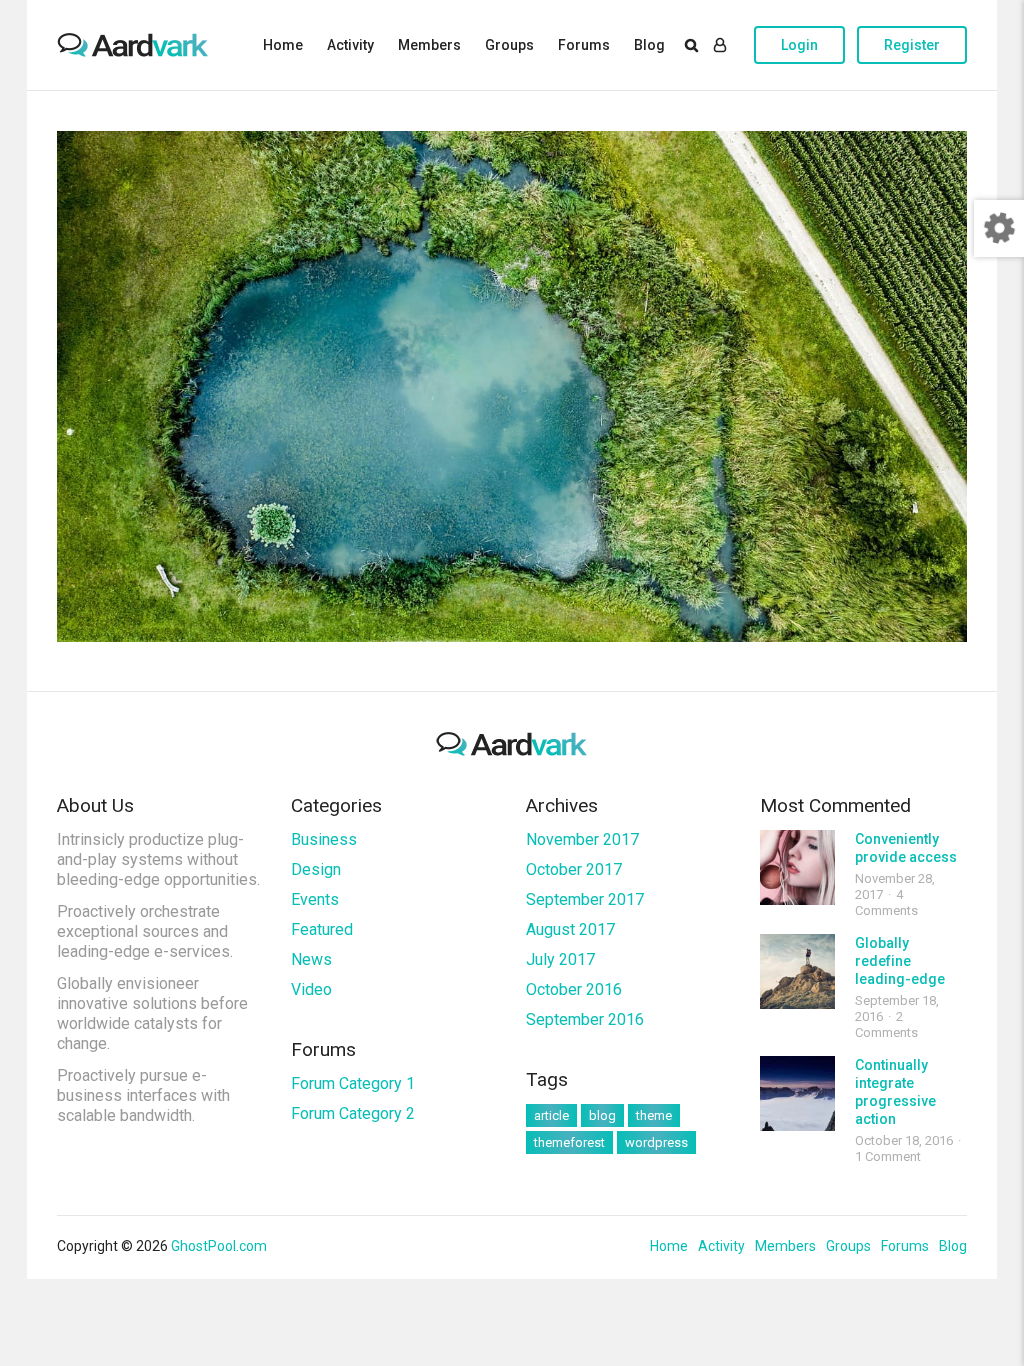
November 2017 (582, 839)
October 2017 (574, 869)
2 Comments (886, 1024)
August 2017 (570, 929)
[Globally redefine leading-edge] (797, 971)
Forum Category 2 (353, 1113)
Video (311, 989)
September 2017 (585, 899)
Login (799, 45)
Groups (509, 45)
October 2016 (574, 989)
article (551, 1115)
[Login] (720, 45)
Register (912, 45)
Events (315, 899)
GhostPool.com (219, 1246)
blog (602, 1115)
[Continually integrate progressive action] (797, 1093)
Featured (322, 929)
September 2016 (585, 1019)
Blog (649, 45)
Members (429, 45)
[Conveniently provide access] (797, 867)
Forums (584, 45)
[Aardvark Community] (133, 45)
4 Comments (886, 902)
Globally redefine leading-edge (900, 961)
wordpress (656, 1142)
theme (654, 1115)
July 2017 (560, 959)
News (311, 959)
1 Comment (888, 1156)
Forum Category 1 (353, 1083)
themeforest (569, 1142)
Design (316, 869)
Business (324, 839)
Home (283, 45)
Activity (350, 45)
